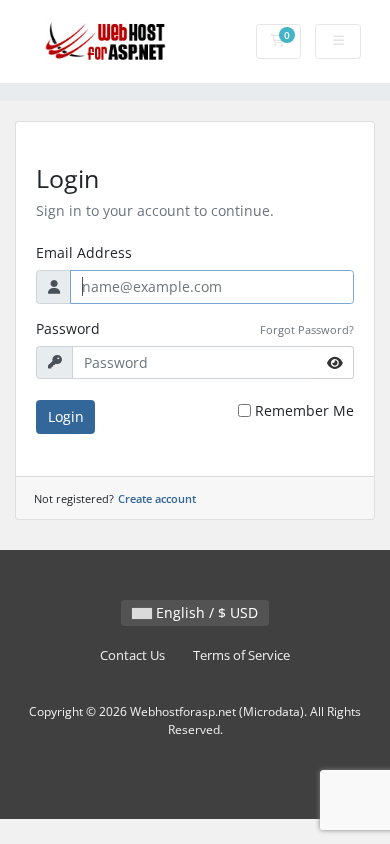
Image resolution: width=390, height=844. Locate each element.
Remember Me (304, 410)
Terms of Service (241, 655)
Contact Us (132, 655)
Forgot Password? (307, 329)
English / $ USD (205, 612)
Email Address (84, 252)
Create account (157, 498)
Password (68, 328)
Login (66, 416)
